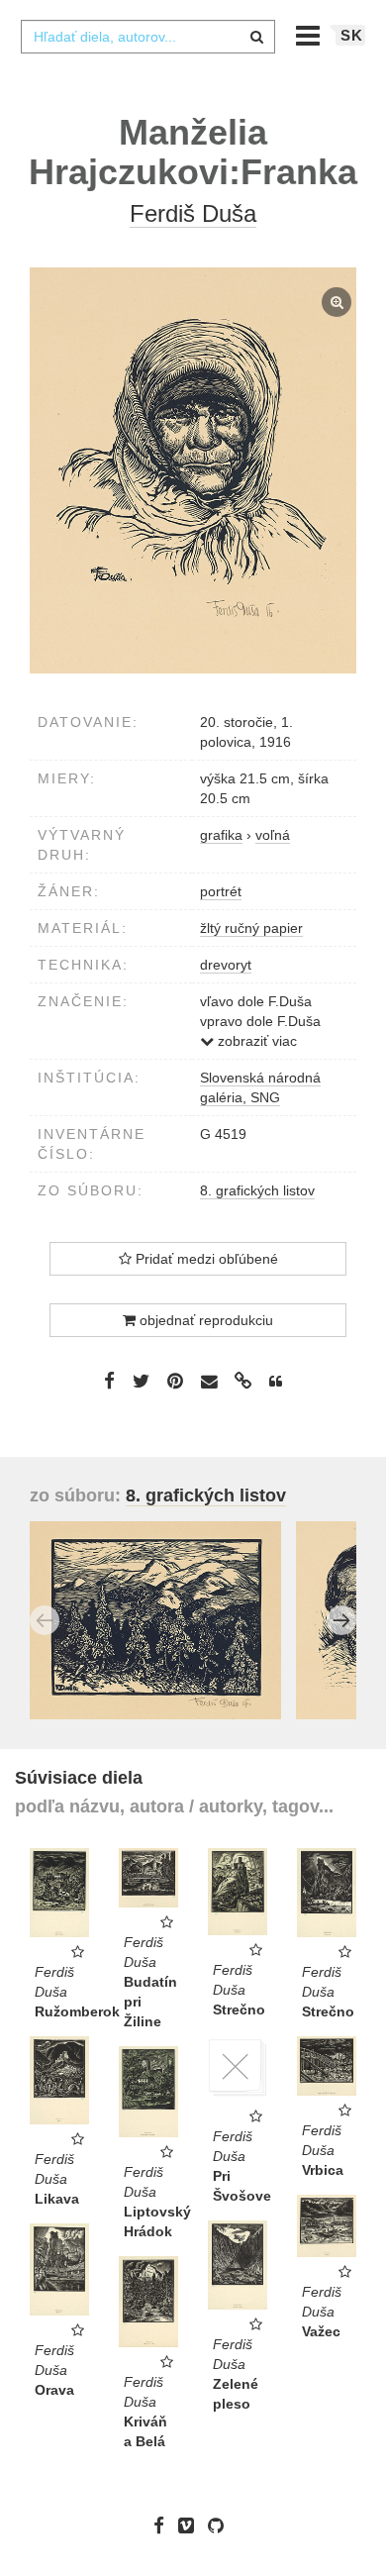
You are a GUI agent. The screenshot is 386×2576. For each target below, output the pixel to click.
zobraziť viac (255, 1041)
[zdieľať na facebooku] (109, 1381)
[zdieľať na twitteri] (141, 1381)
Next (341, 1620)
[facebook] (164, 2525)
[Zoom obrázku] (193, 471)
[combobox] (147, 37)
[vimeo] (191, 2525)
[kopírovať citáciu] (276, 1382)
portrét (221, 891)
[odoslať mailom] (209, 1382)
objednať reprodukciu (204, 1320)
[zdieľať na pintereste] (175, 1381)
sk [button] (352, 35)
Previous (45, 1620)
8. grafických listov (257, 1190)
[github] (221, 2525)
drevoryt (226, 965)
